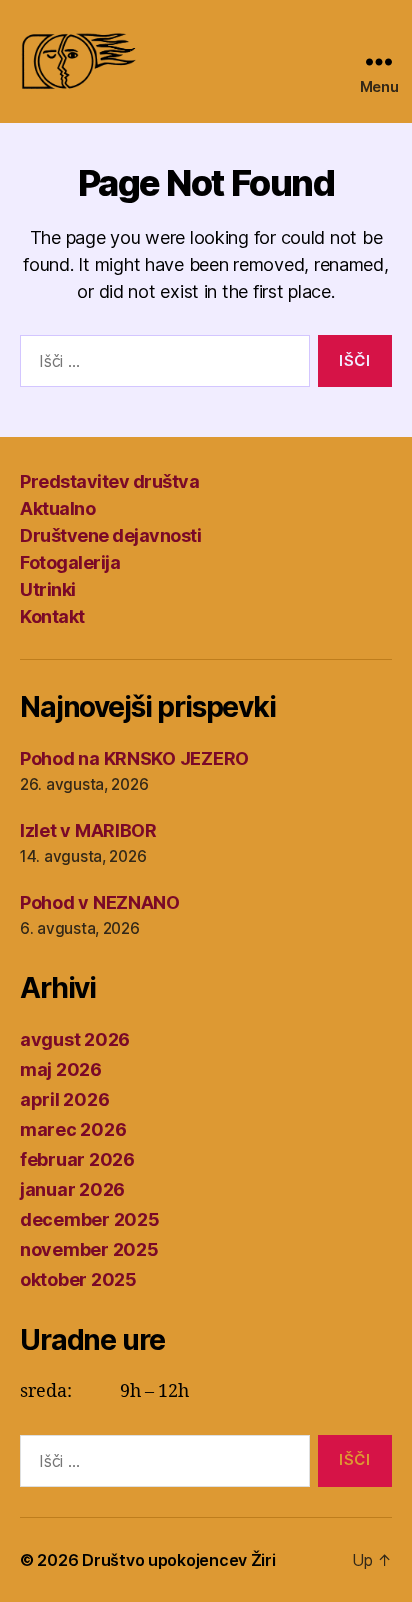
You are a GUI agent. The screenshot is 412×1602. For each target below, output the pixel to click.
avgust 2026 (75, 1039)
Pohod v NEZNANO (100, 902)
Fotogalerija (70, 562)
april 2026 (64, 1099)
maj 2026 (61, 1069)
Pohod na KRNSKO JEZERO (134, 758)
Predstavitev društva (109, 481)
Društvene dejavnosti (110, 535)
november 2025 (89, 1249)
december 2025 (90, 1219)
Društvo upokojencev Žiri (179, 1560)
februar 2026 (77, 1159)
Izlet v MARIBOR (88, 830)
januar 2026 (72, 1189)
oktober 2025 (78, 1279)
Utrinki (48, 589)
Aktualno (57, 508)
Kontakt (52, 616)
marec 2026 (73, 1129)
